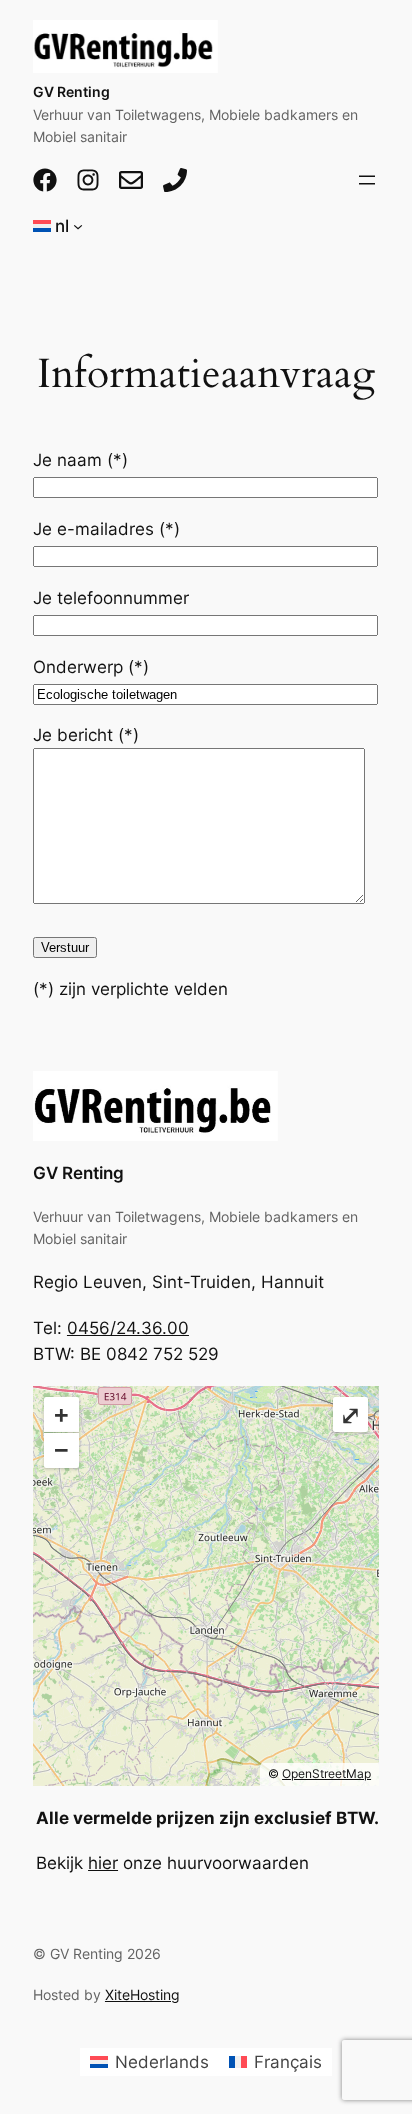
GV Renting (71, 91)
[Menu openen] (367, 180)
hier (103, 1863)
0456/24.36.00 (128, 1328)
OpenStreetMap (326, 1773)
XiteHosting (142, 1994)
